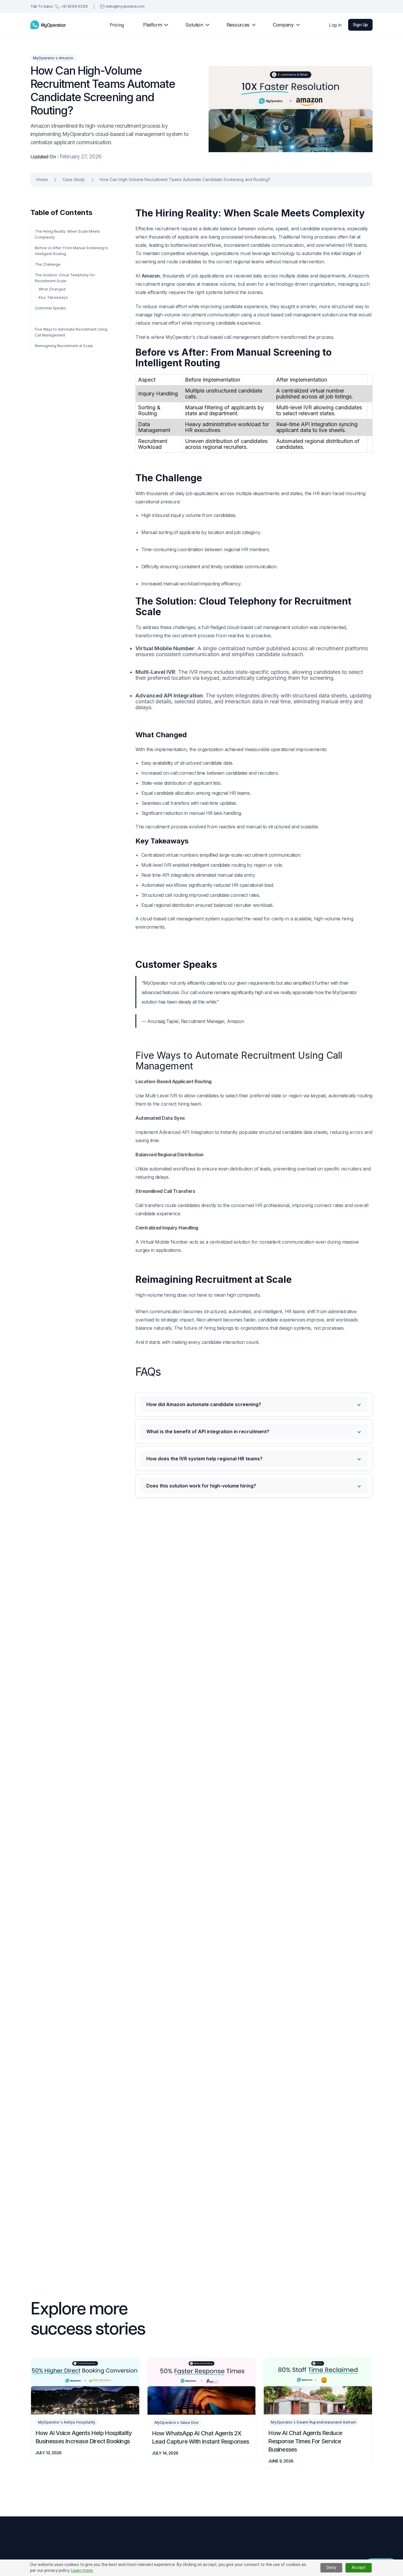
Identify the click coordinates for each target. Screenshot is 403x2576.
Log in (335, 25)
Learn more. (82, 2570)
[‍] (72, 319)
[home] (48, 25)
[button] (153, 25)
